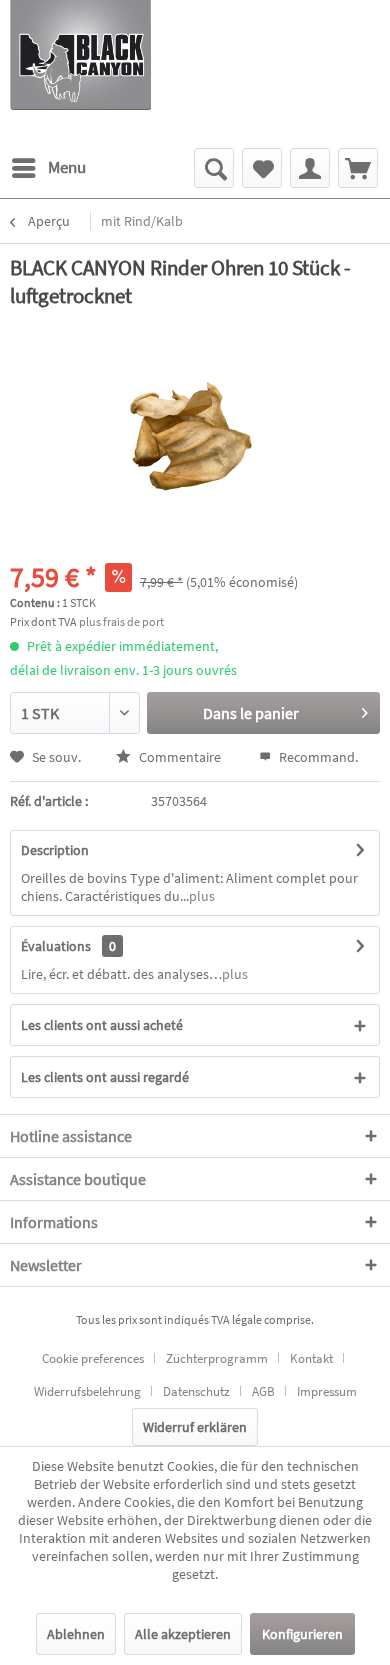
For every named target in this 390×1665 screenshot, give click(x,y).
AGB (263, 1391)
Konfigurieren (302, 1634)
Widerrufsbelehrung (87, 1391)
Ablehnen (76, 1634)
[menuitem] (48, 168)
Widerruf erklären (195, 1427)
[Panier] (358, 168)
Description (55, 850)
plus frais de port (121, 621)
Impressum (327, 1391)
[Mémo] (262, 168)
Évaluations (56, 946)
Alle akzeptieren (183, 1634)
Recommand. (317, 757)
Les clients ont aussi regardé (105, 1077)
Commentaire (180, 757)
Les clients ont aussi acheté (102, 1025)
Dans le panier (251, 713)
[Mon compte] (310, 168)
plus (202, 896)
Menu (67, 167)
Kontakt (311, 1358)
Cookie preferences (93, 1358)
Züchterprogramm (217, 1358)
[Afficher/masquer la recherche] (214, 168)
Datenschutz (196, 1391)
